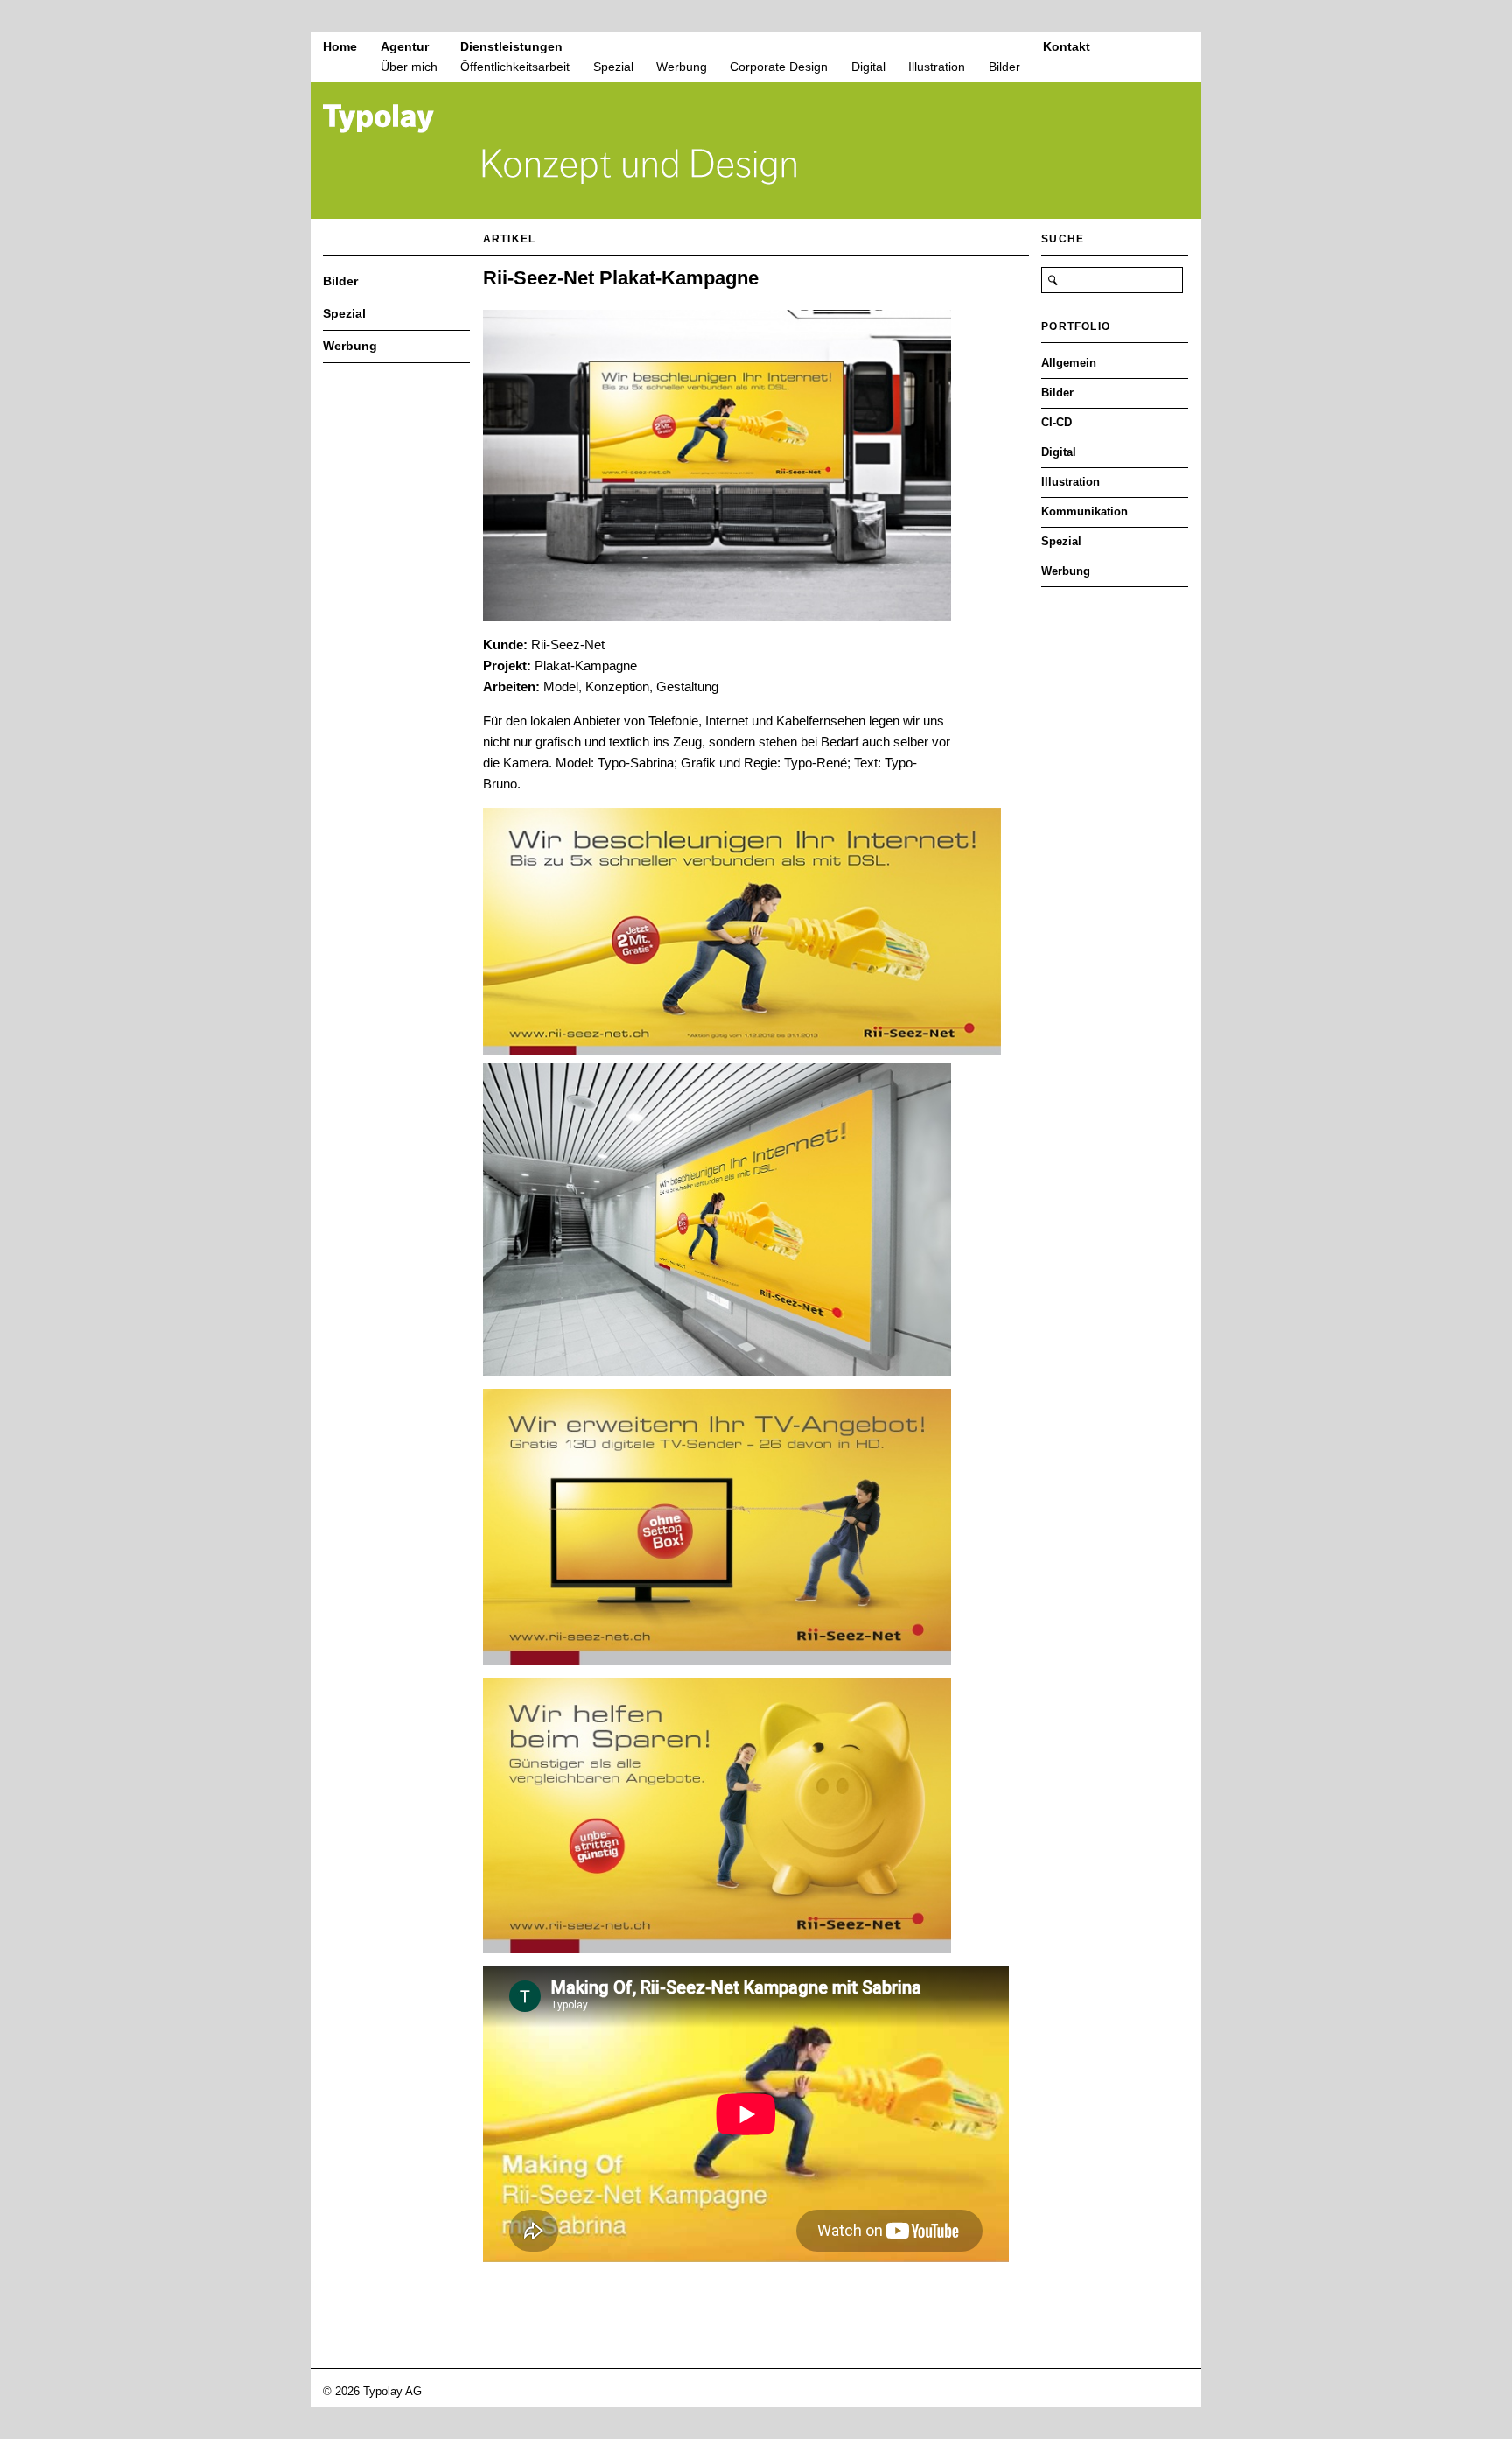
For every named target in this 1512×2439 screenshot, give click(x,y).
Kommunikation (1085, 512)
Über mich (409, 67)
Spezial (613, 67)
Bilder (1004, 67)
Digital (868, 67)
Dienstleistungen (511, 46)
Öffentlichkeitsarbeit (515, 67)
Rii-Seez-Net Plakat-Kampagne (621, 278)
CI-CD (1057, 422)
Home (340, 46)
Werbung (682, 67)
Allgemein (1069, 363)
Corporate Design (779, 67)
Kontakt (1067, 46)
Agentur (405, 46)
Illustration (937, 67)
